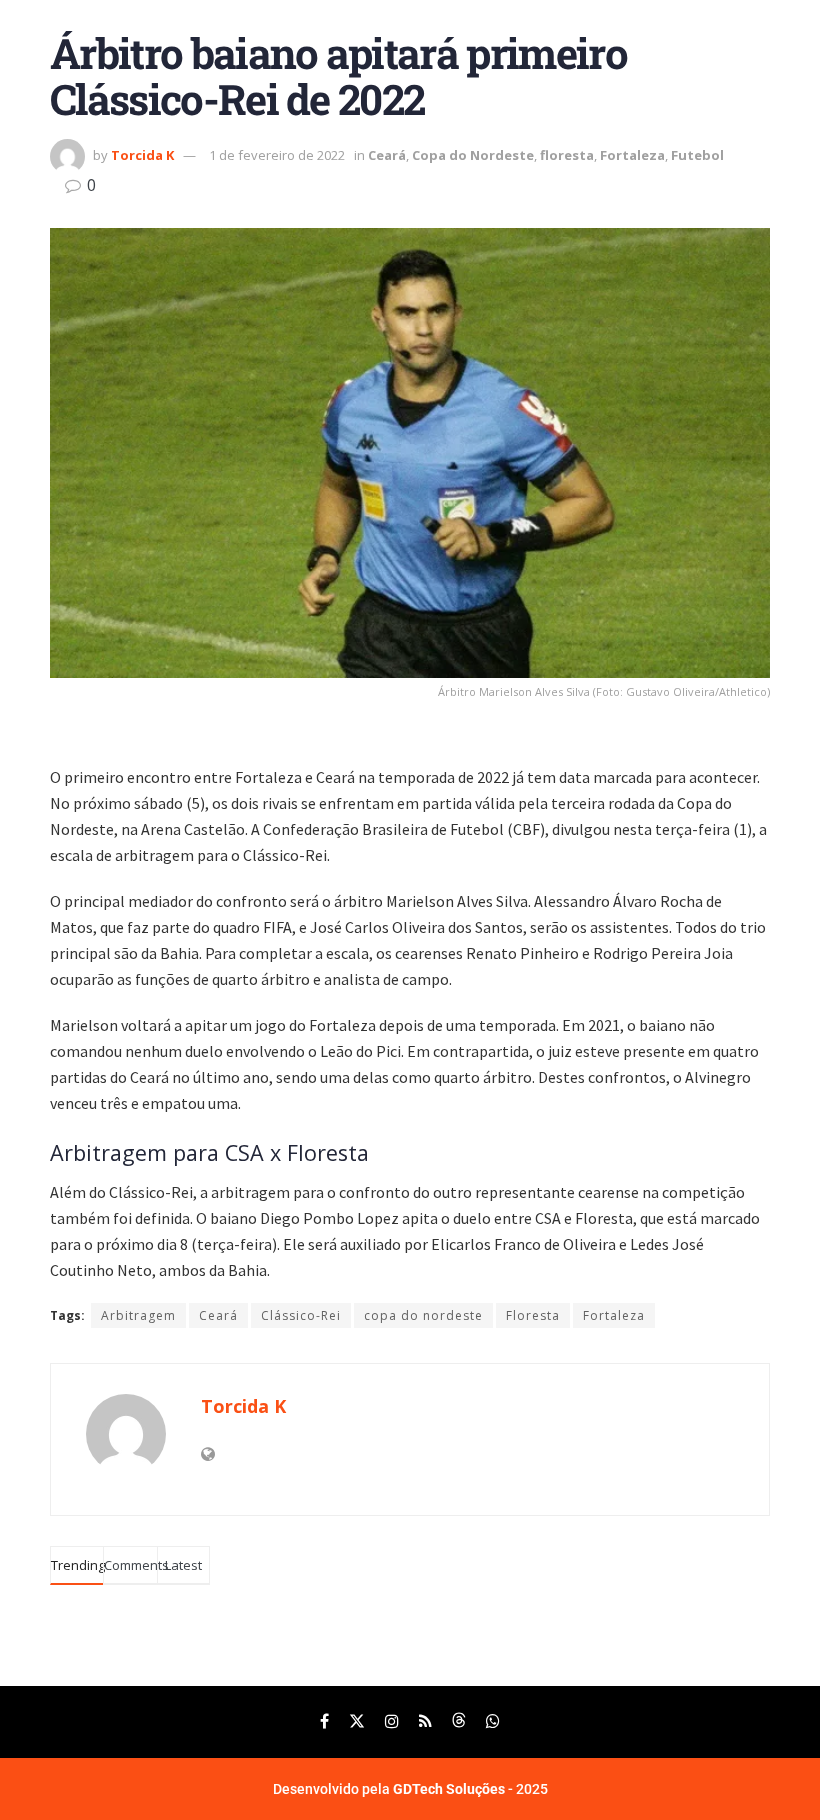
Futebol (697, 155)
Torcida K (142, 155)
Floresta (533, 1315)
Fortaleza (632, 155)
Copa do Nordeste (473, 155)
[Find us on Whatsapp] (493, 1721)
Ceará (387, 155)
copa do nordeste (423, 1315)
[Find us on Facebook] (324, 1721)
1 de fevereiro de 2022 (277, 155)
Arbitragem (138, 1315)
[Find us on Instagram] (392, 1721)
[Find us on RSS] (425, 1721)
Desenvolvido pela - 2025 (410, 1789)
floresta (567, 155)
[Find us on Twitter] (357, 1721)
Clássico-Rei (301, 1315)
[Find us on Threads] (459, 1721)
